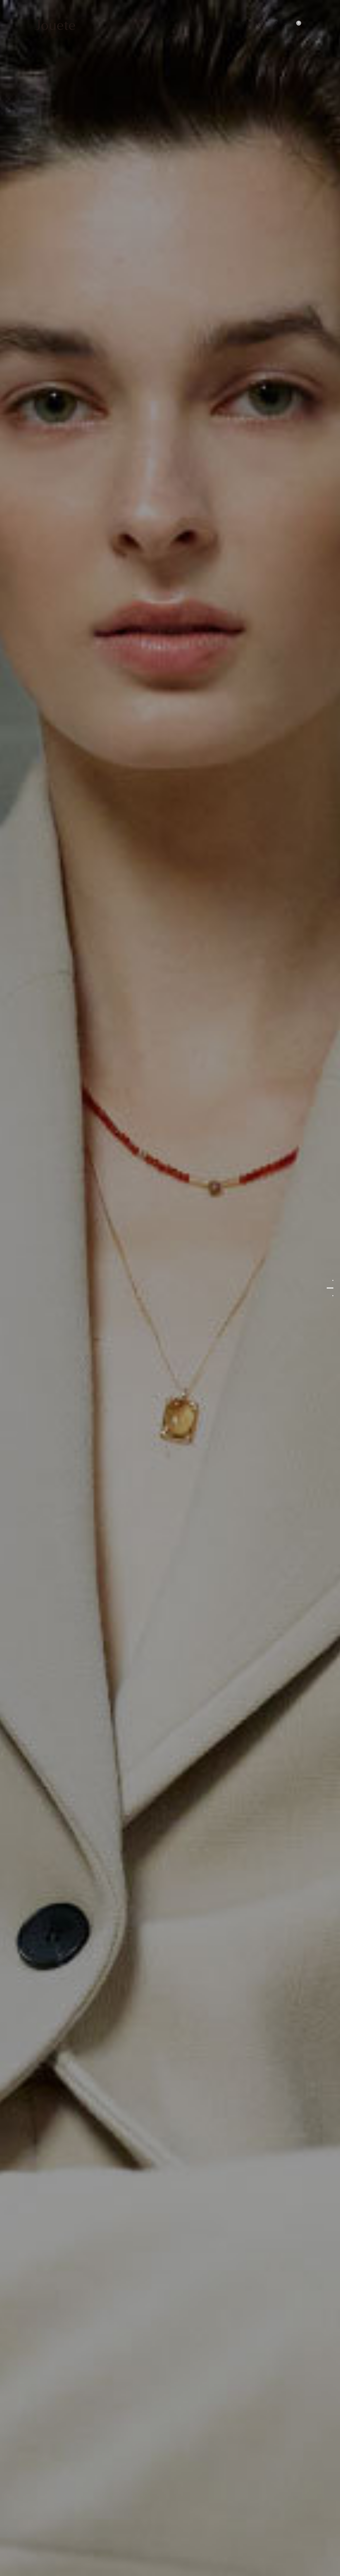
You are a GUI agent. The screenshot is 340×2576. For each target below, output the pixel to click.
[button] (278, 25)
